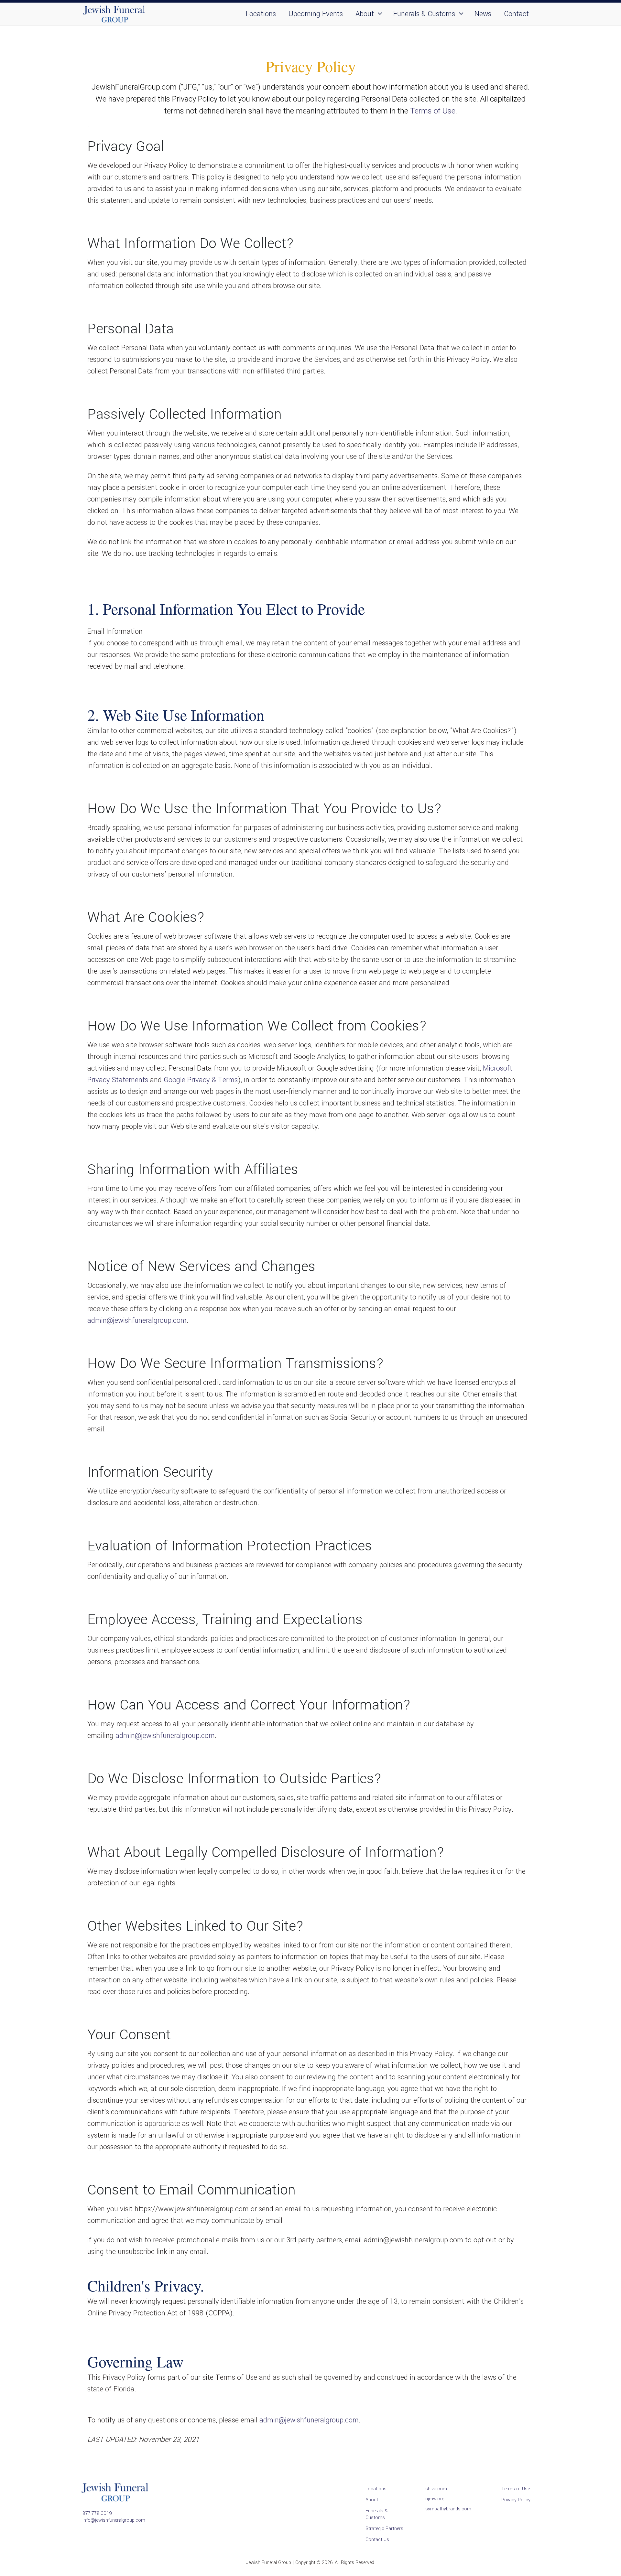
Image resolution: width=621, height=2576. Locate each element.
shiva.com (436, 2489)
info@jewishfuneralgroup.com (114, 2520)
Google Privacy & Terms (201, 1080)
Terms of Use (433, 111)
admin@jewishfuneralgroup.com (137, 1320)
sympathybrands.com (448, 2509)
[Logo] (114, 23)
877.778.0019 (97, 2513)
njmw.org (435, 2499)
